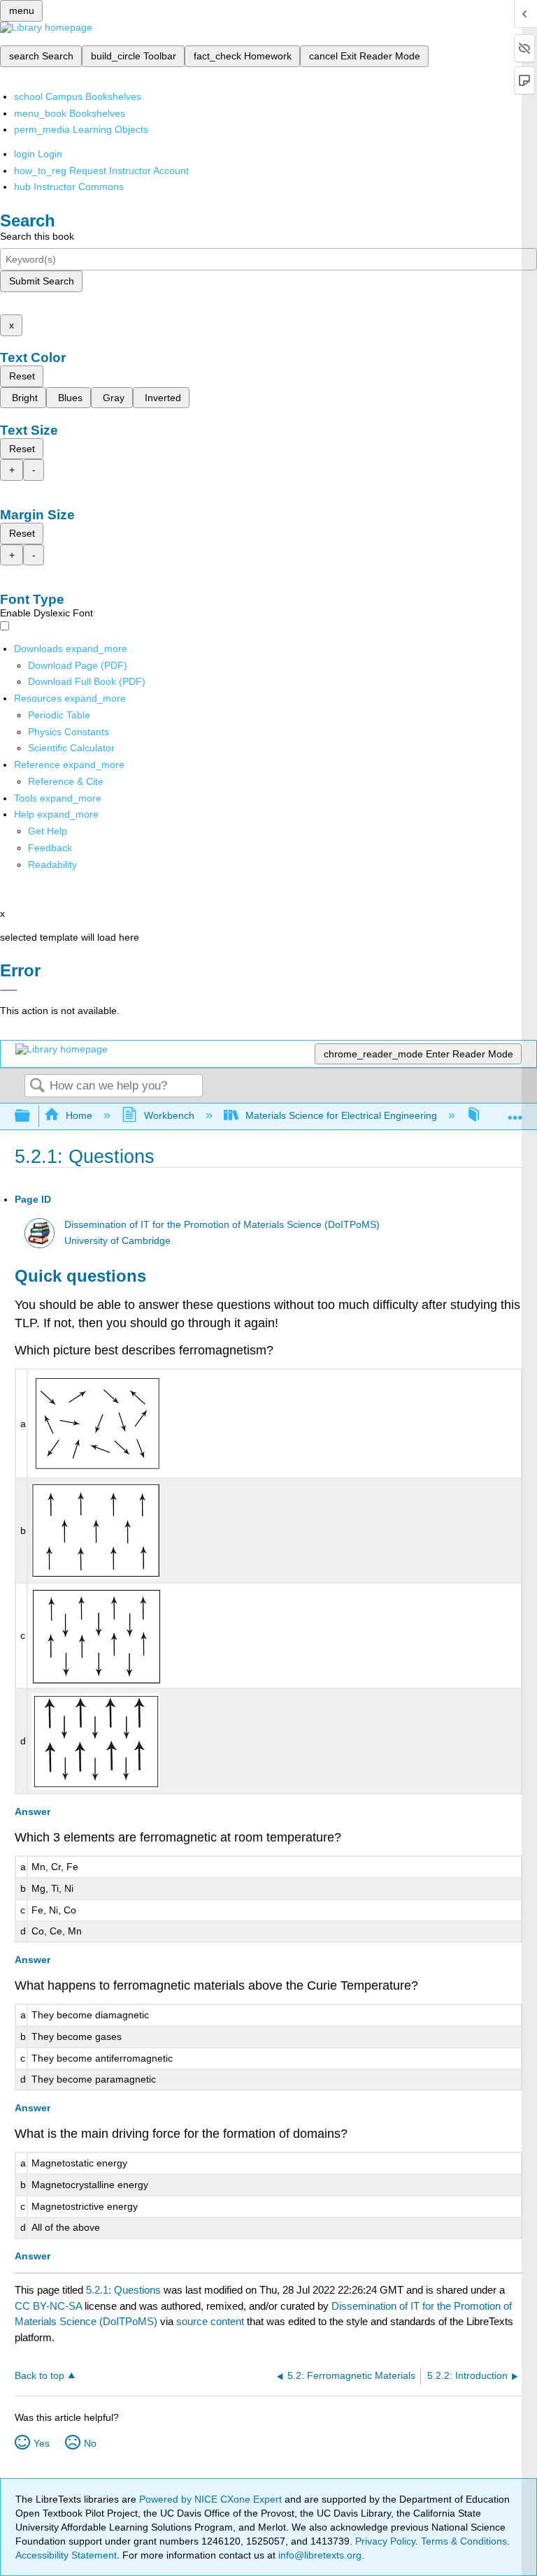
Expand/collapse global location (515, 1112)
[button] (50, 848)
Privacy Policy (385, 2541)
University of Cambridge (117, 1241)
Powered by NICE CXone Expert (212, 2499)
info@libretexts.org (318, 2555)
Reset (22, 376)
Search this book (37, 236)
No (90, 2443)
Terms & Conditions (464, 2541)
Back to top (40, 2376)
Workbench (169, 1115)
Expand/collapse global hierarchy (31, 1116)
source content (210, 2321)
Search (37, 1086)
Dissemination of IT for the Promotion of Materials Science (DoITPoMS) (222, 1225)
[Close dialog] (9, 990)
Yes (42, 2443)
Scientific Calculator (71, 748)
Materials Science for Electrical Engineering (341, 1115)
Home (79, 1115)
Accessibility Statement (66, 2555)
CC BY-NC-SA (50, 2306)
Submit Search (42, 281)
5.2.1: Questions (123, 2290)
